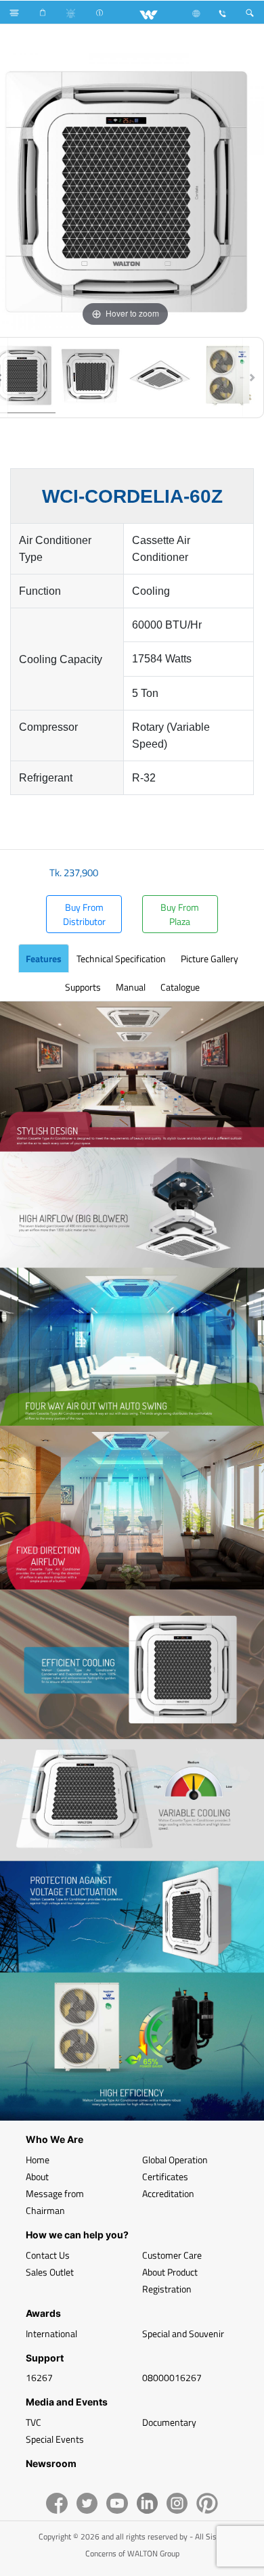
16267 (39, 2377)
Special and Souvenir (183, 2333)
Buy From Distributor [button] (84, 914)
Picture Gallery (210, 958)
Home (38, 2160)
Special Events (55, 2439)
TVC (34, 2422)
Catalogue (180, 987)
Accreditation (168, 2193)
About (37, 2176)
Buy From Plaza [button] (180, 914)
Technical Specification (121, 958)
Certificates (165, 2176)
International (51, 2333)
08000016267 (172, 2377)
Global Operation (175, 2160)
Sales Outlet (50, 2272)
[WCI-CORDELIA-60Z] (91, 378)
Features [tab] (44, 958)
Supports (83, 987)
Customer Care (172, 2255)
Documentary (169, 2422)
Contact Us (48, 2255)
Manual (131, 987)
